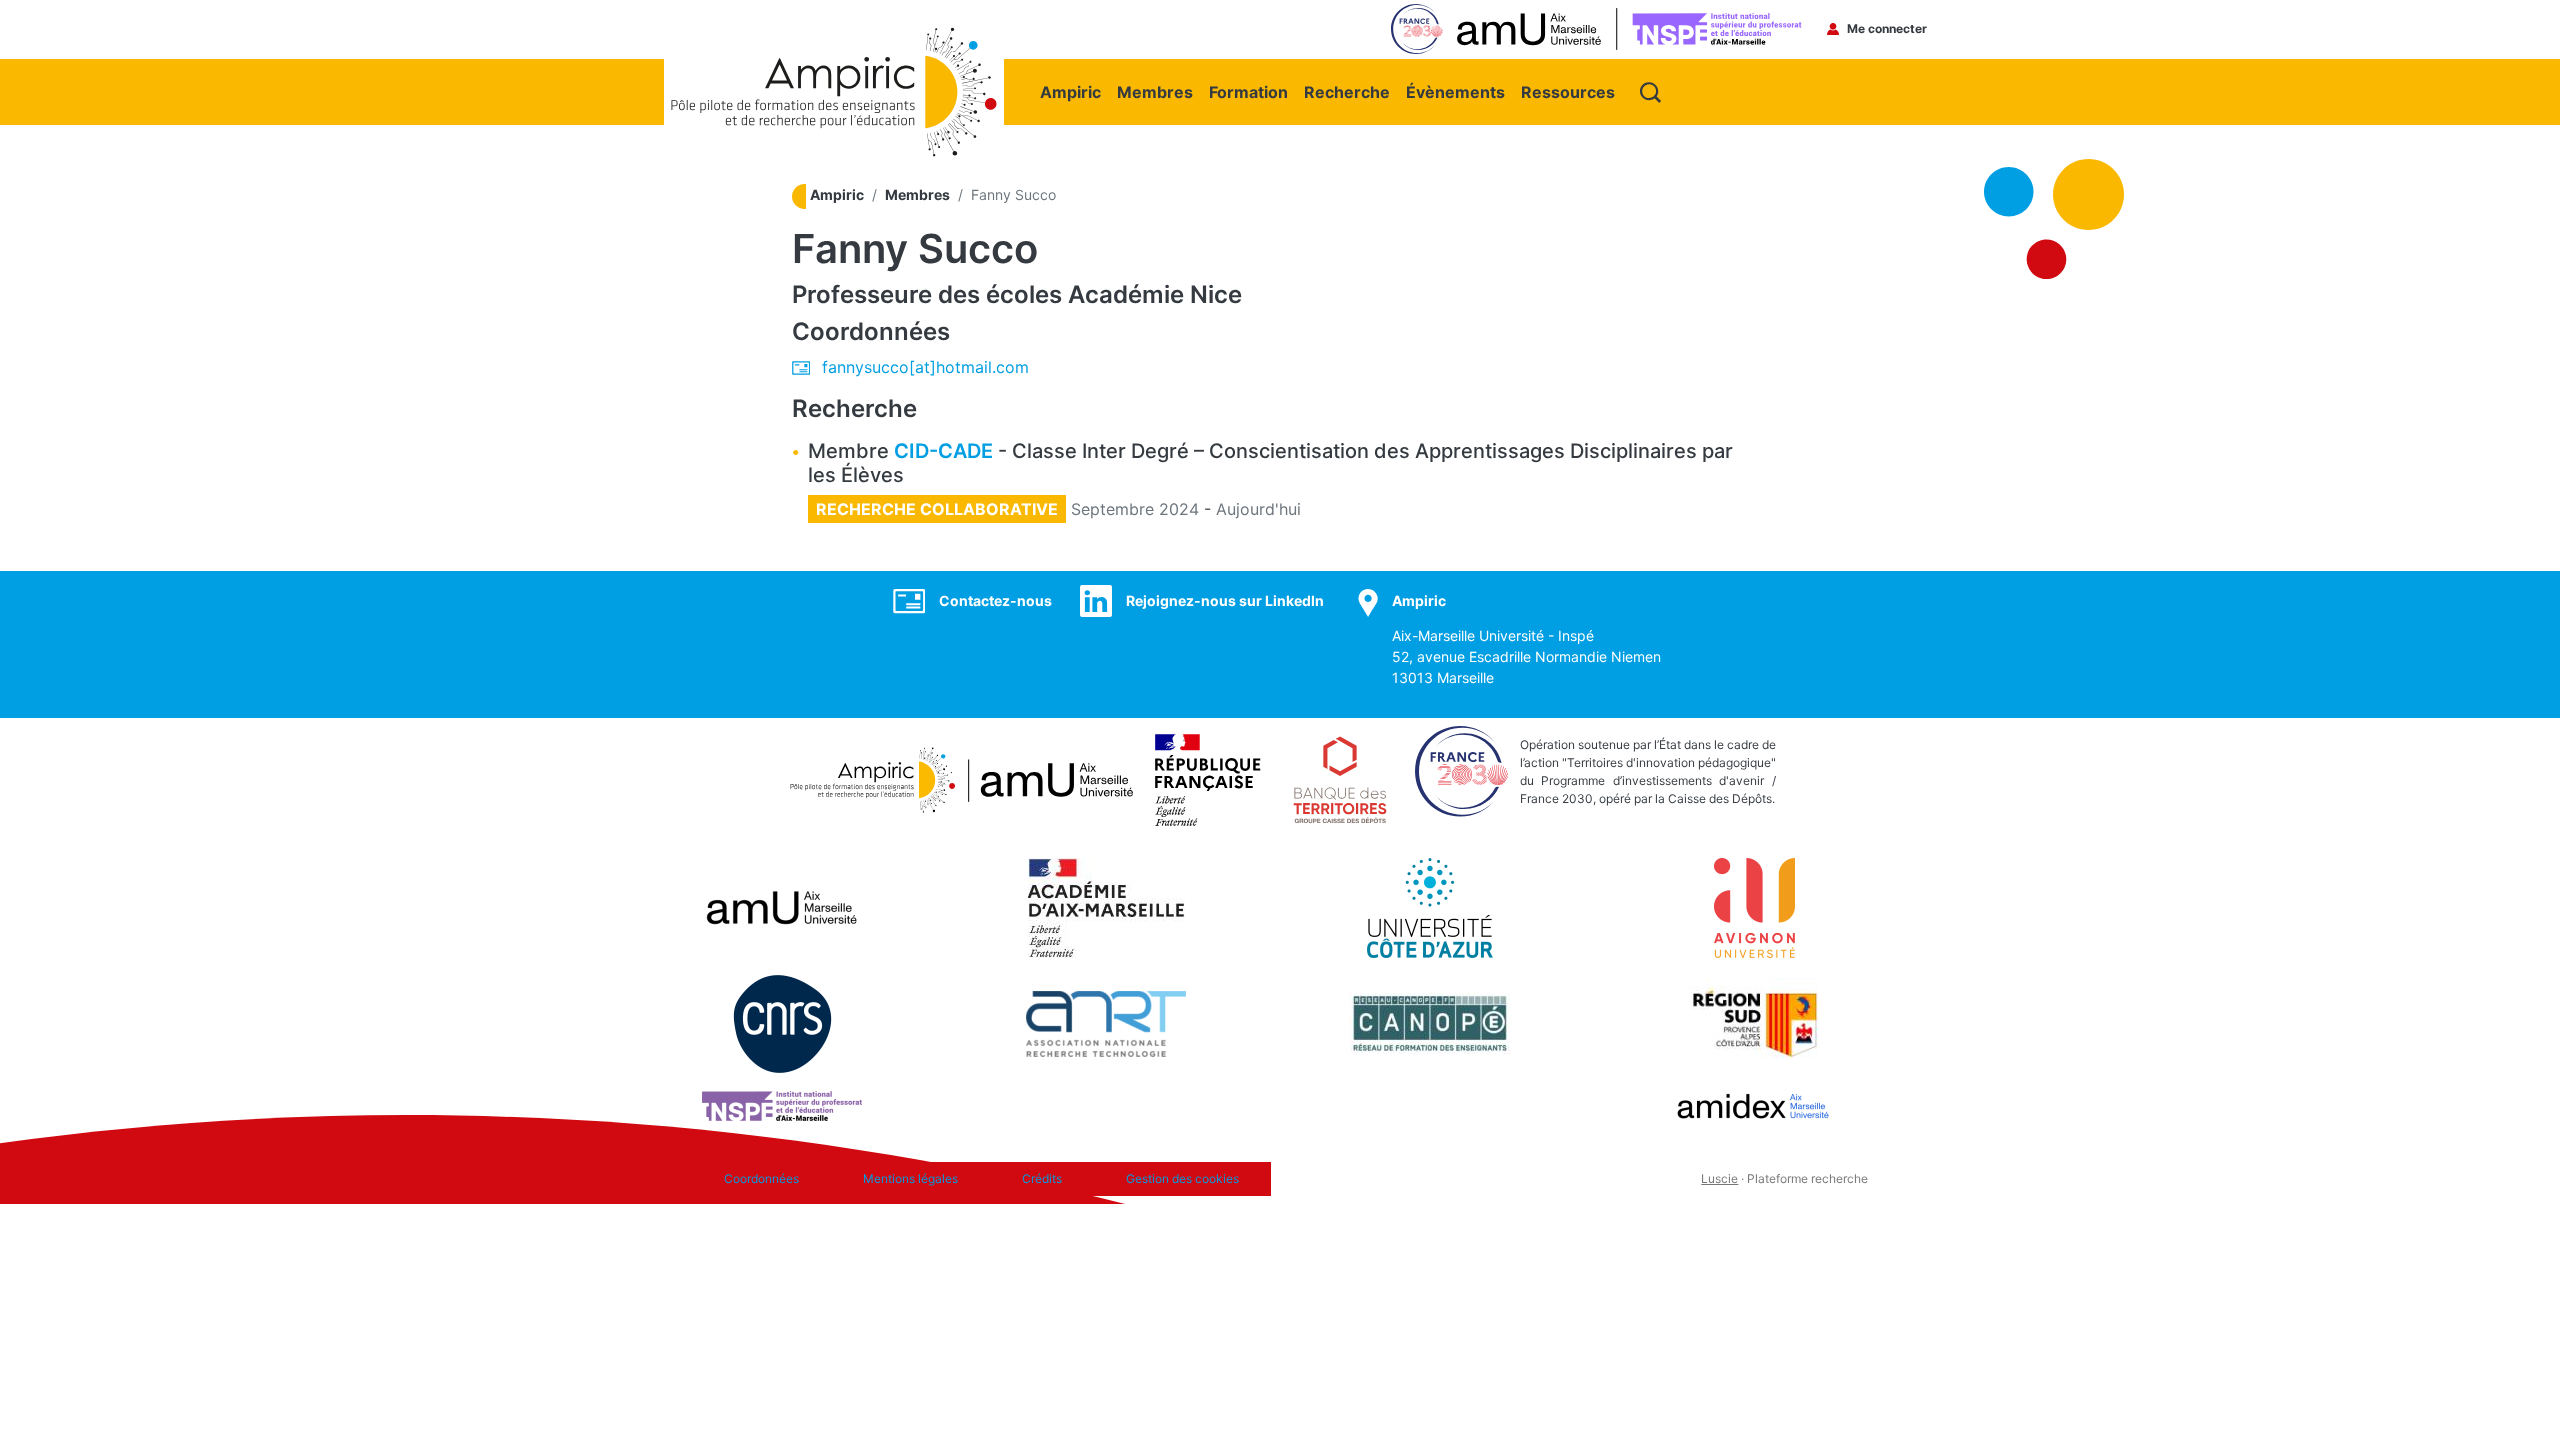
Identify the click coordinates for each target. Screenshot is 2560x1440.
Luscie (1719, 1178)
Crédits (1042, 1178)
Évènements (1455, 92)
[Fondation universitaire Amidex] (1754, 1104)
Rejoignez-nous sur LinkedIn (1225, 600)
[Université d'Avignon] (1754, 906)
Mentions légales (910, 1178)
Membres (1155, 92)
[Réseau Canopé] (1430, 1022)
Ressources (1568, 92)
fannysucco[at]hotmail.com (925, 367)
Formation (1248, 92)
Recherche (1347, 92)
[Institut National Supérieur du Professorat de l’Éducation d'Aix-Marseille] (782, 1104)
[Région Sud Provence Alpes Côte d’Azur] (1754, 1022)
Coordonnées (761, 1178)
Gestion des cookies (1182, 1178)
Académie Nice (1155, 294)
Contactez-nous (995, 600)
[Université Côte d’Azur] (1430, 906)
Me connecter (1887, 28)
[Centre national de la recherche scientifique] (782, 1022)
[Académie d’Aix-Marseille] (1106, 906)
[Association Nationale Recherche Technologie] (1106, 1022)
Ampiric (1070, 92)
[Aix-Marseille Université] (782, 906)
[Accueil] (834, 37)
